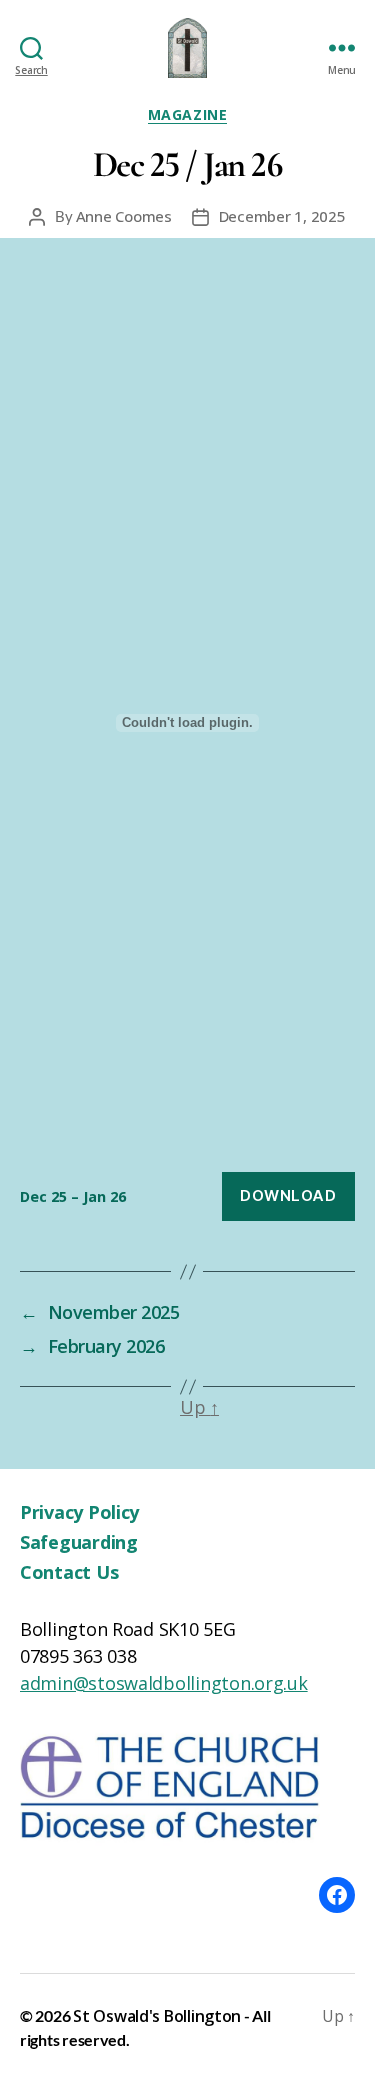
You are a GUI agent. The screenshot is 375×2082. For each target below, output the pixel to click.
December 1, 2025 (282, 216)
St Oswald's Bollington (157, 2016)
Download (288, 1195)
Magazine (187, 115)
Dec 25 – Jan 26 (73, 1196)
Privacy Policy (79, 1512)
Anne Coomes (124, 216)
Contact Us (69, 1572)
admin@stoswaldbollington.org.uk (164, 1683)
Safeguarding (79, 1542)
